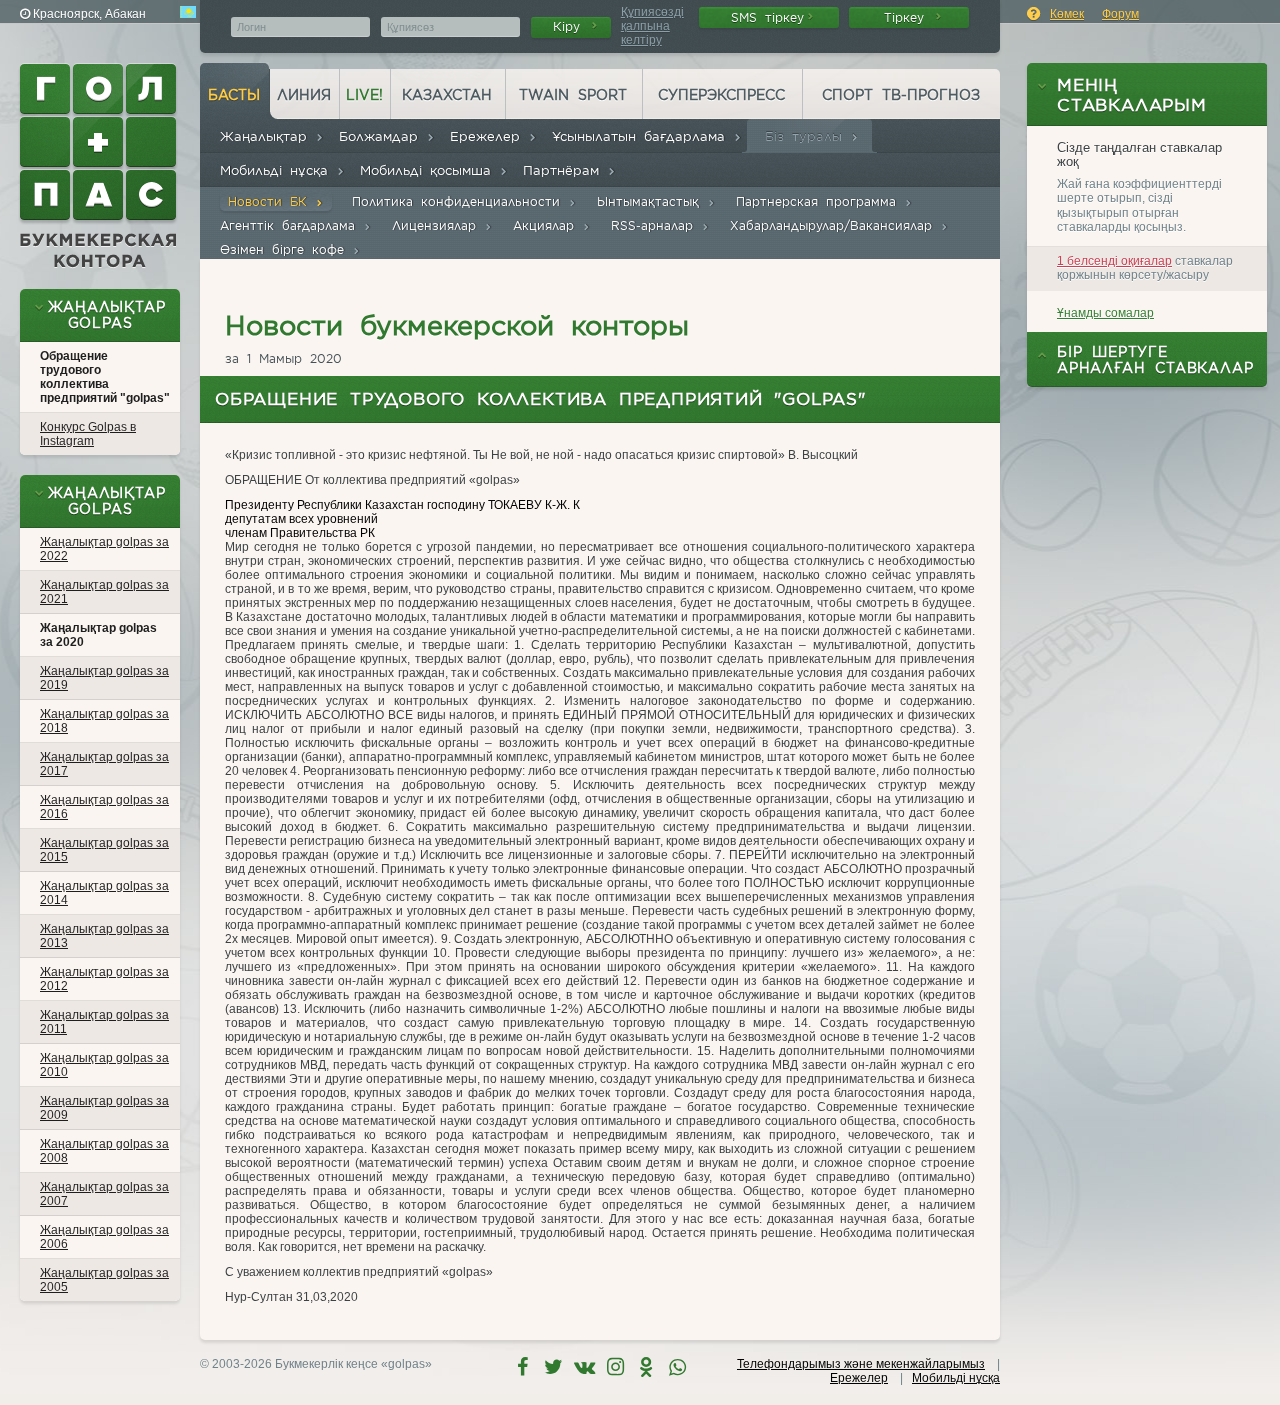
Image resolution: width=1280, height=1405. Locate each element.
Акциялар (547, 225)
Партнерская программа (820, 201)
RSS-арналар (656, 225)
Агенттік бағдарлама (291, 225)
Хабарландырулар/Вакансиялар (835, 225)
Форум (1120, 14)
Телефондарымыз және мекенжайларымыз (861, 1364)
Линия (304, 95)
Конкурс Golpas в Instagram (88, 434)
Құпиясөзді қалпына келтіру (652, 26)
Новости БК (271, 201)
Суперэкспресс (721, 95)
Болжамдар (382, 136)
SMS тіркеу (767, 17)
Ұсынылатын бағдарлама (642, 136)
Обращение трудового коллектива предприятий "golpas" (105, 377)
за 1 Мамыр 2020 (283, 358)
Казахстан (447, 95)
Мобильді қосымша (429, 170)
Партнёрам (565, 170)
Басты (234, 95)
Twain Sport (573, 95)
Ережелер (489, 136)
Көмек (1067, 14)
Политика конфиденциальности (460, 201)
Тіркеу (908, 17)
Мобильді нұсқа (278, 170)
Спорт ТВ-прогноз (901, 95)
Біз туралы (807, 136)
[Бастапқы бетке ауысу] (100, 166)
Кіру (570, 26)
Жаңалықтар (267, 136)
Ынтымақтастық (652, 201)
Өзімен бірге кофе (286, 249)
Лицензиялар (438, 225)
